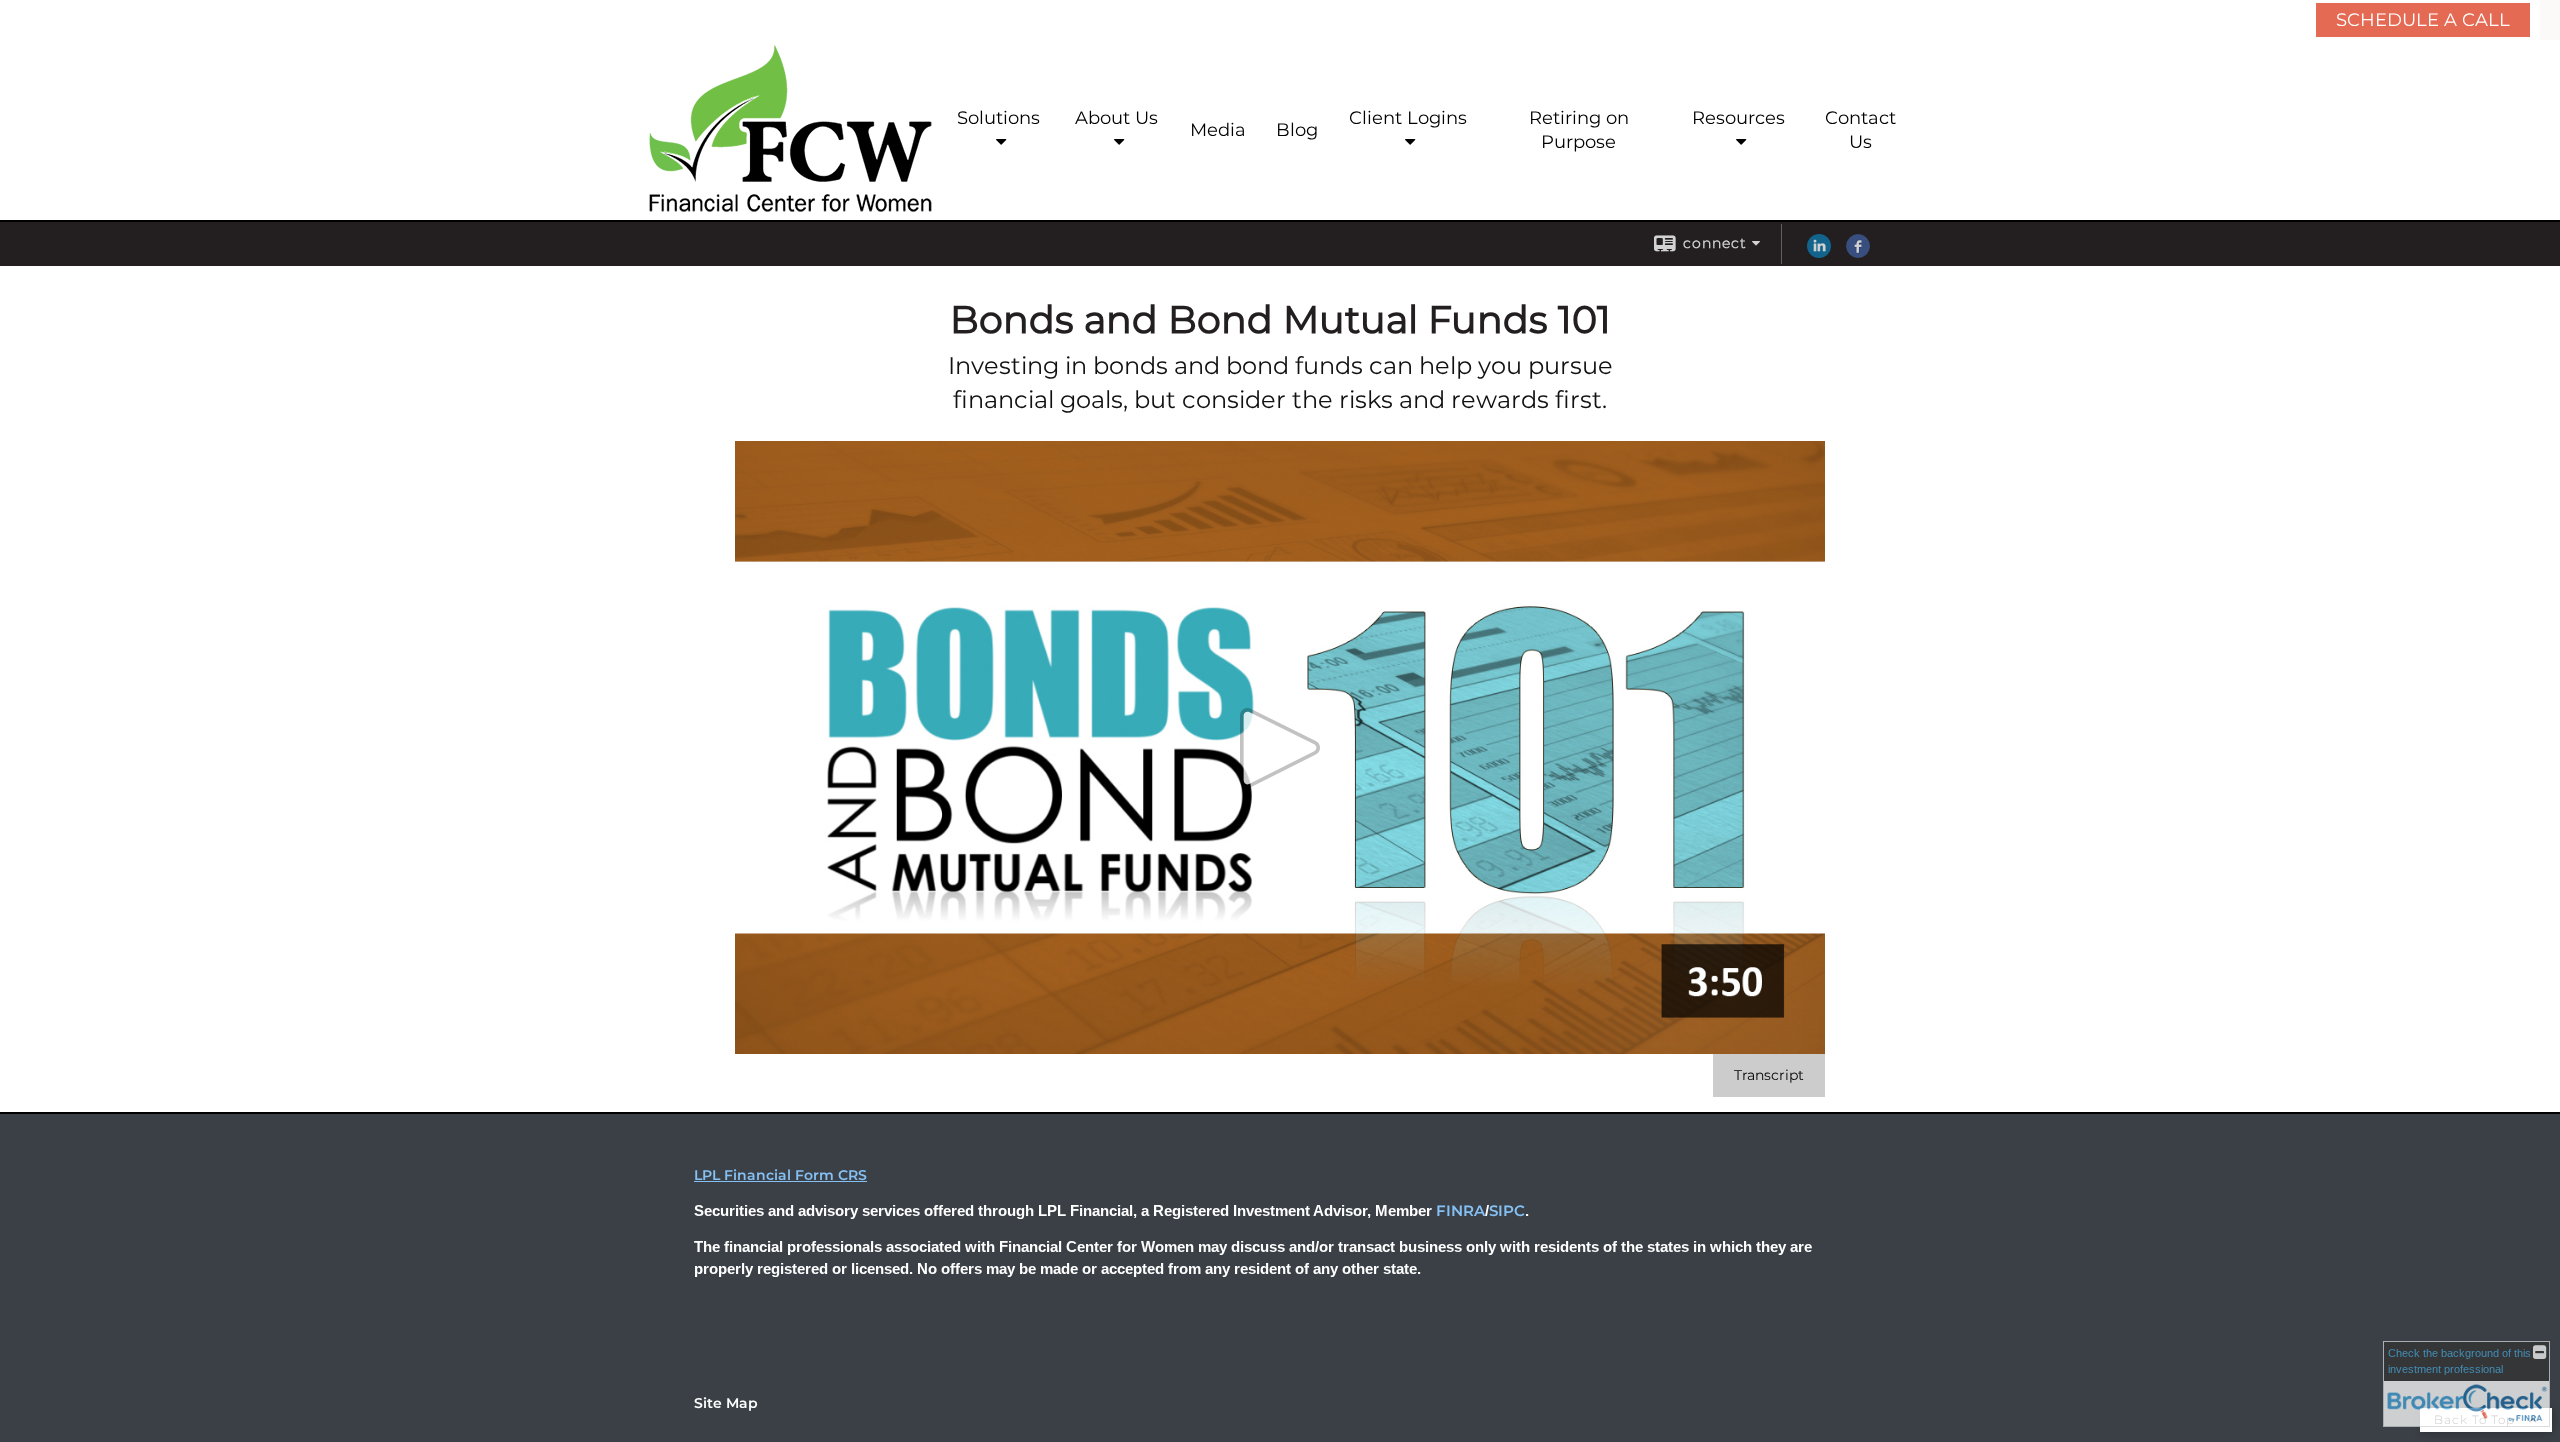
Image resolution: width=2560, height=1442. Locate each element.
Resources (1738, 118)
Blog (1297, 130)
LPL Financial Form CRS (780, 1175)
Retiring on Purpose (1579, 130)
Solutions (998, 118)
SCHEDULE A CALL (2423, 20)
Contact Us (1860, 130)
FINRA (1460, 1211)
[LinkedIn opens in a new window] (1819, 253)
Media (1218, 130)
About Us (1116, 118)
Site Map (726, 1403)
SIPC (1507, 1211)
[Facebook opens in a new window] (1858, 253)
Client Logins (1408, 118)
